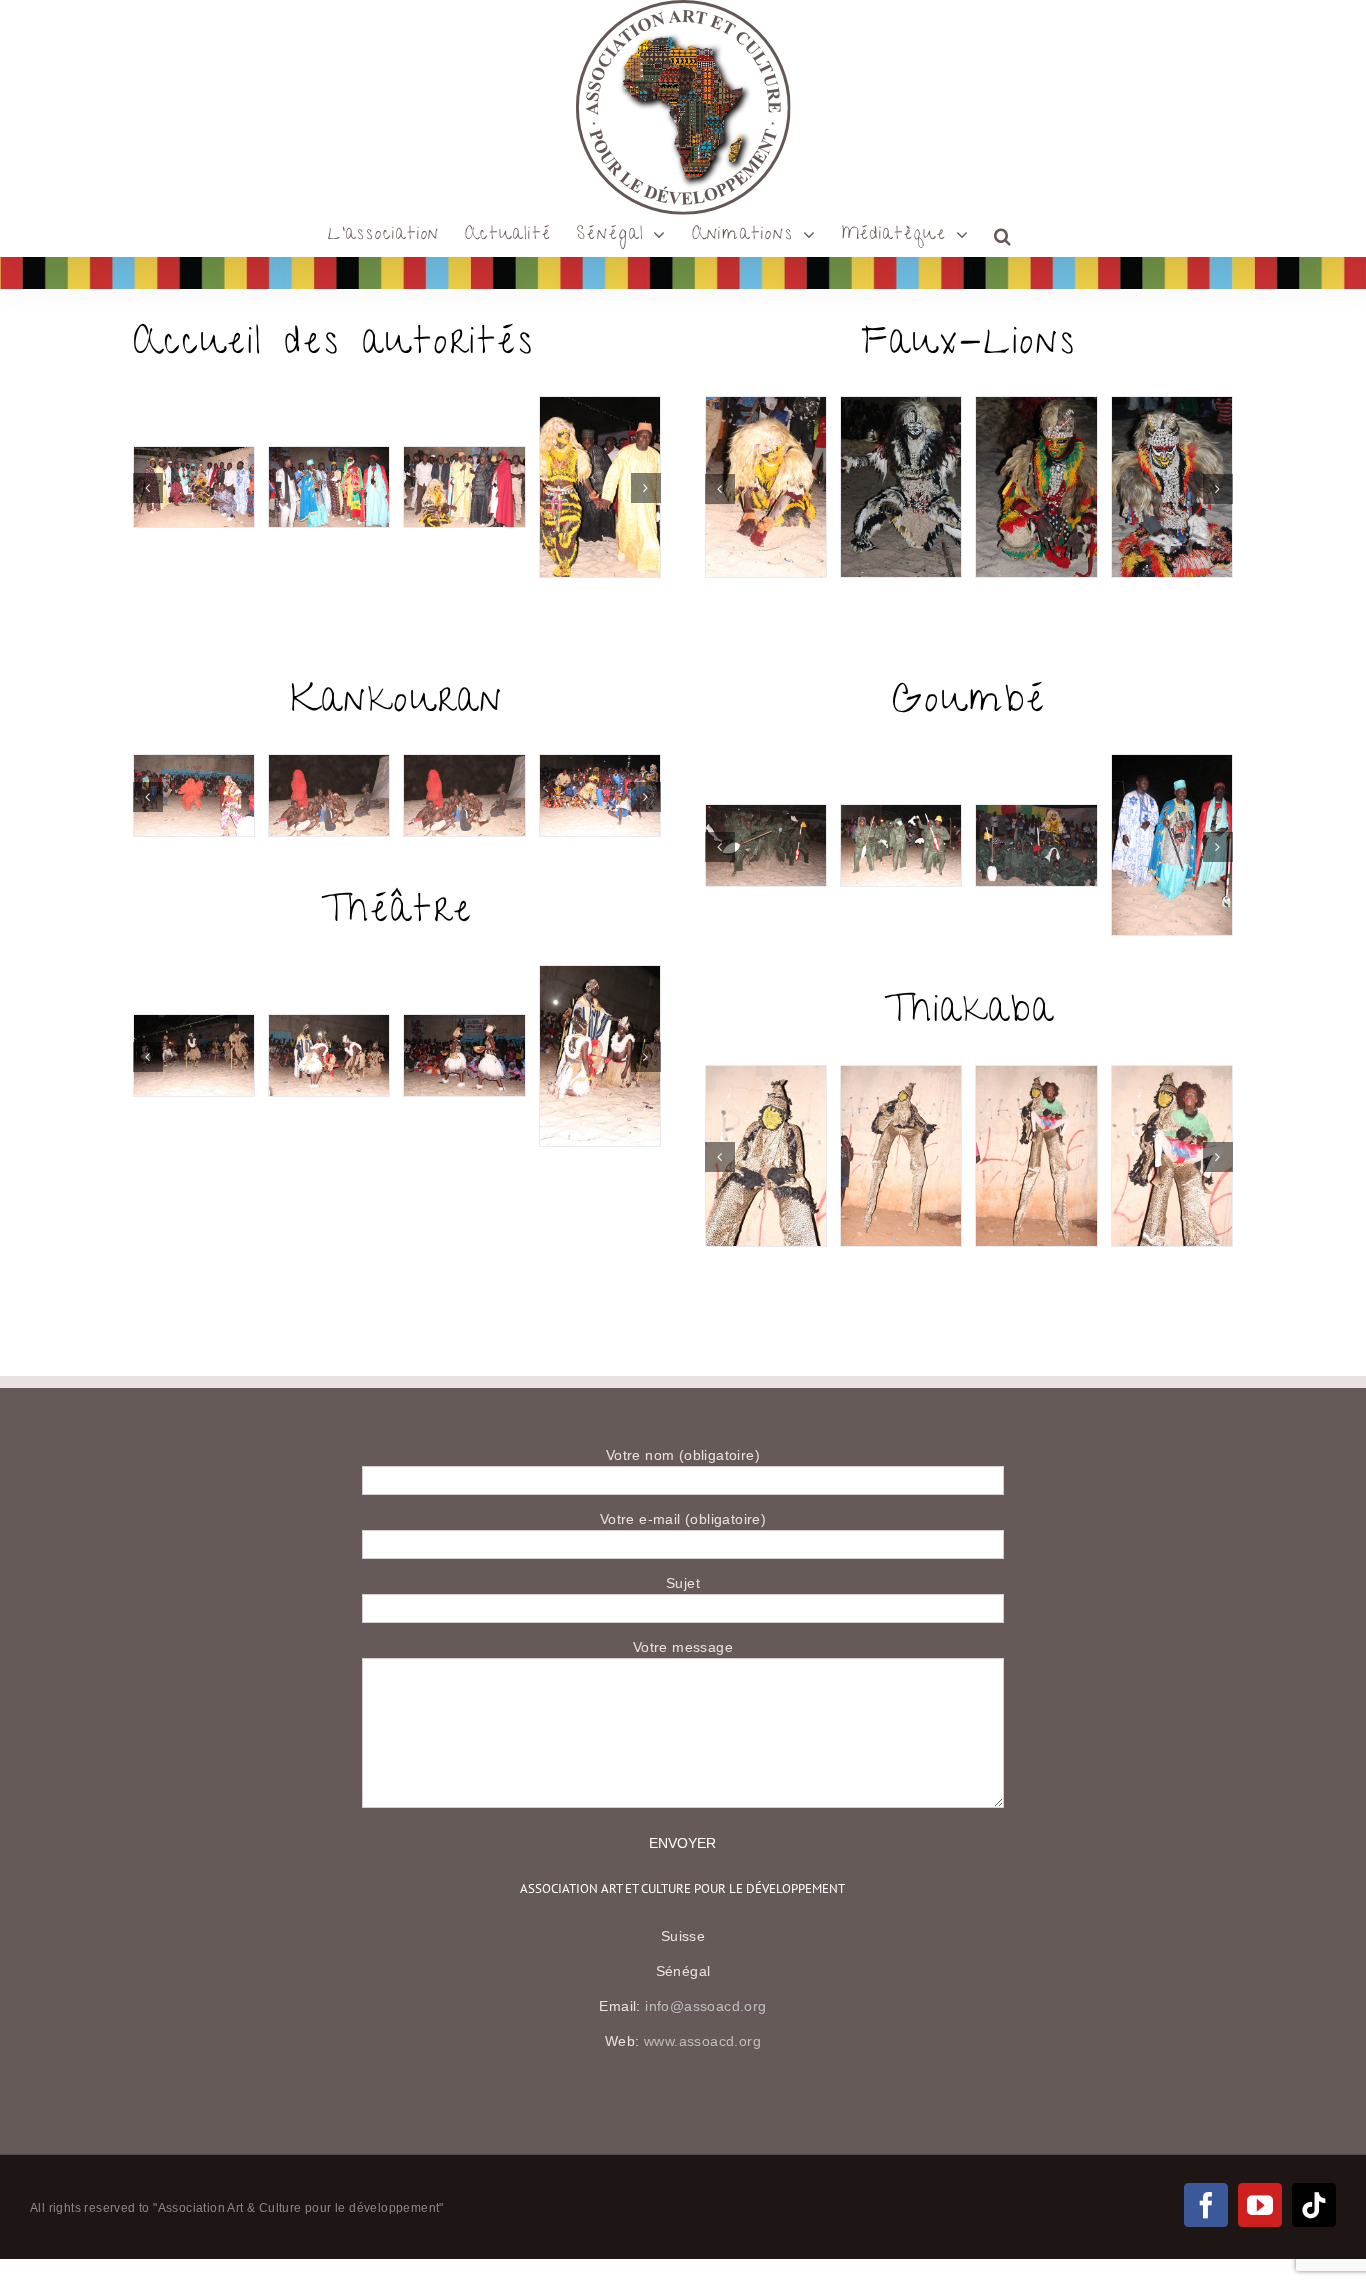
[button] (1003, 236)
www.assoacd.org (702, 2041)
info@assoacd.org (705, 2006)
